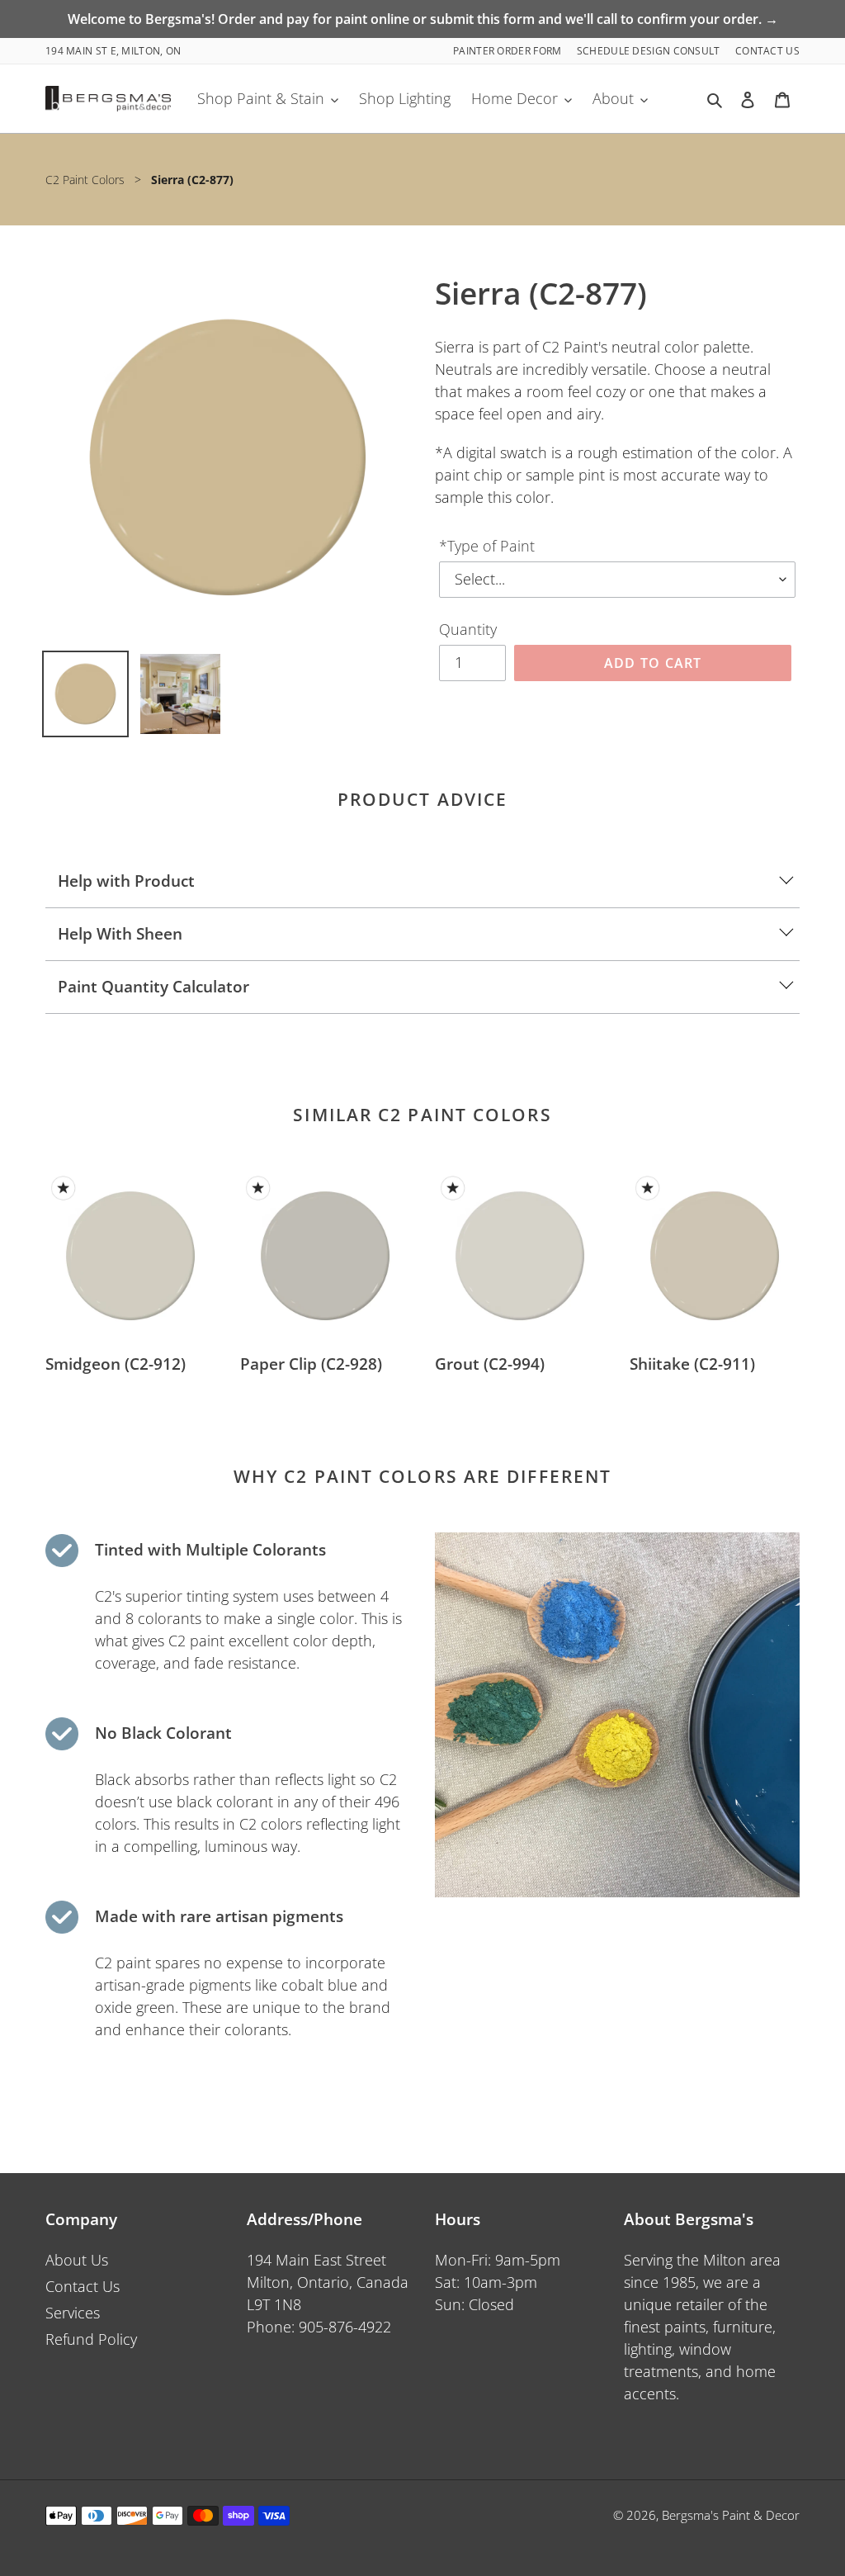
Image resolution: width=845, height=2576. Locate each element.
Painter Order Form (509, 51)
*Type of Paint (487, 546)
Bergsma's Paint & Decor (731, 2515)
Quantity (468, 629)
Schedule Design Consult (650, 51)
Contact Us (767, 51)
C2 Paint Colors (85, 180)
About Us (77, 2260)
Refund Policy (91, 2339)
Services (73, 2313)
